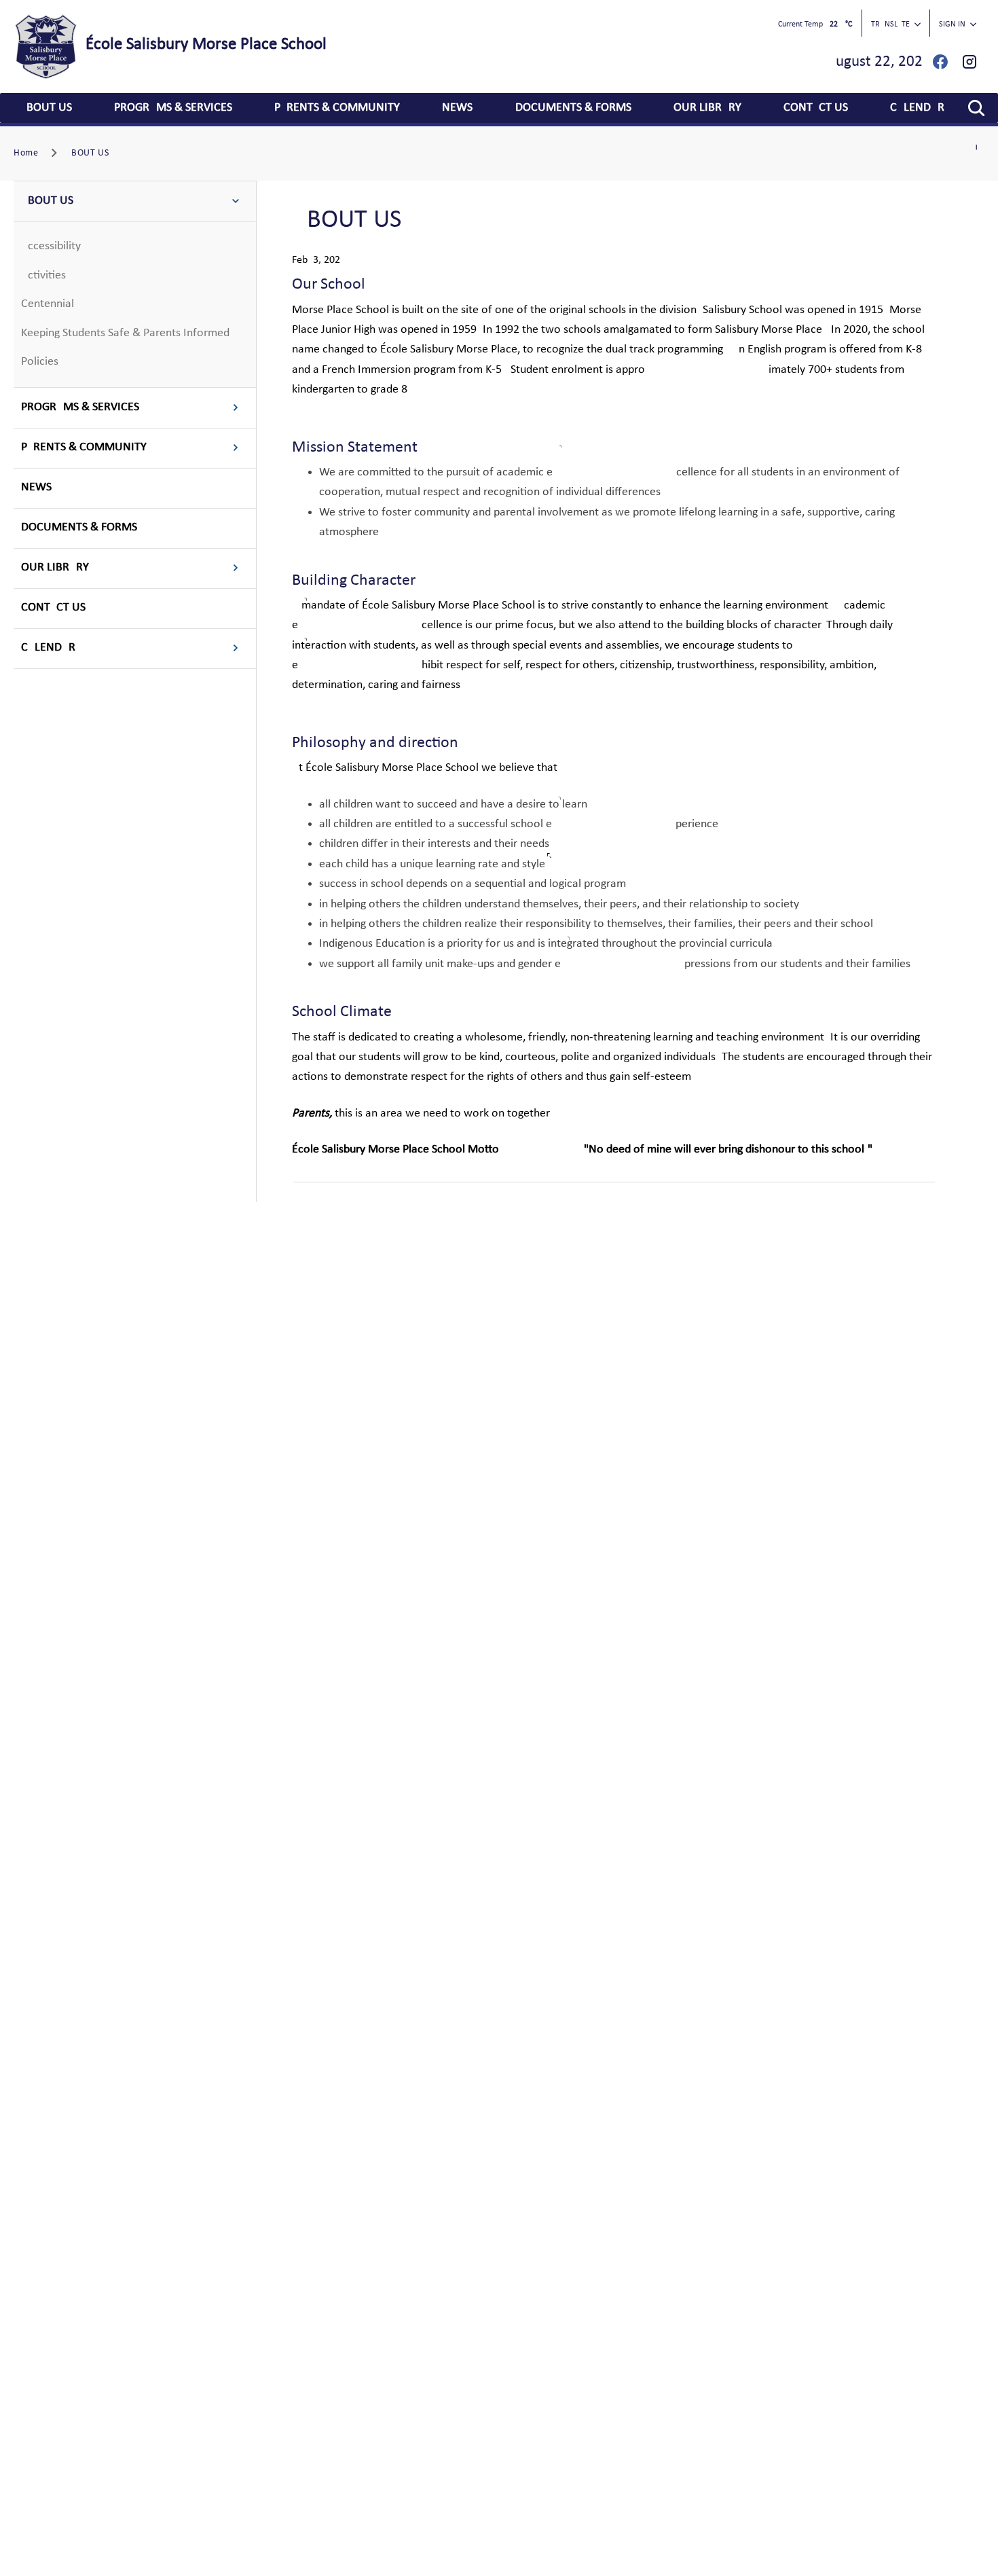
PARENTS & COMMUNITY (337, 108)
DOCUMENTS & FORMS (573, 108)
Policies (40, 362)
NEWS (457, 108)
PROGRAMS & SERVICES (173, 108)
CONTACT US (816, 108)
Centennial (48, 304)
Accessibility (51, 246)
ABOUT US (46, 108)
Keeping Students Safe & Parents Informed (125, 333)
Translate (890, 24)
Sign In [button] (952, 24)
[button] (976, 108)
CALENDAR (917, 108)
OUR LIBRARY (707, 108)
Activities (43, 275)
